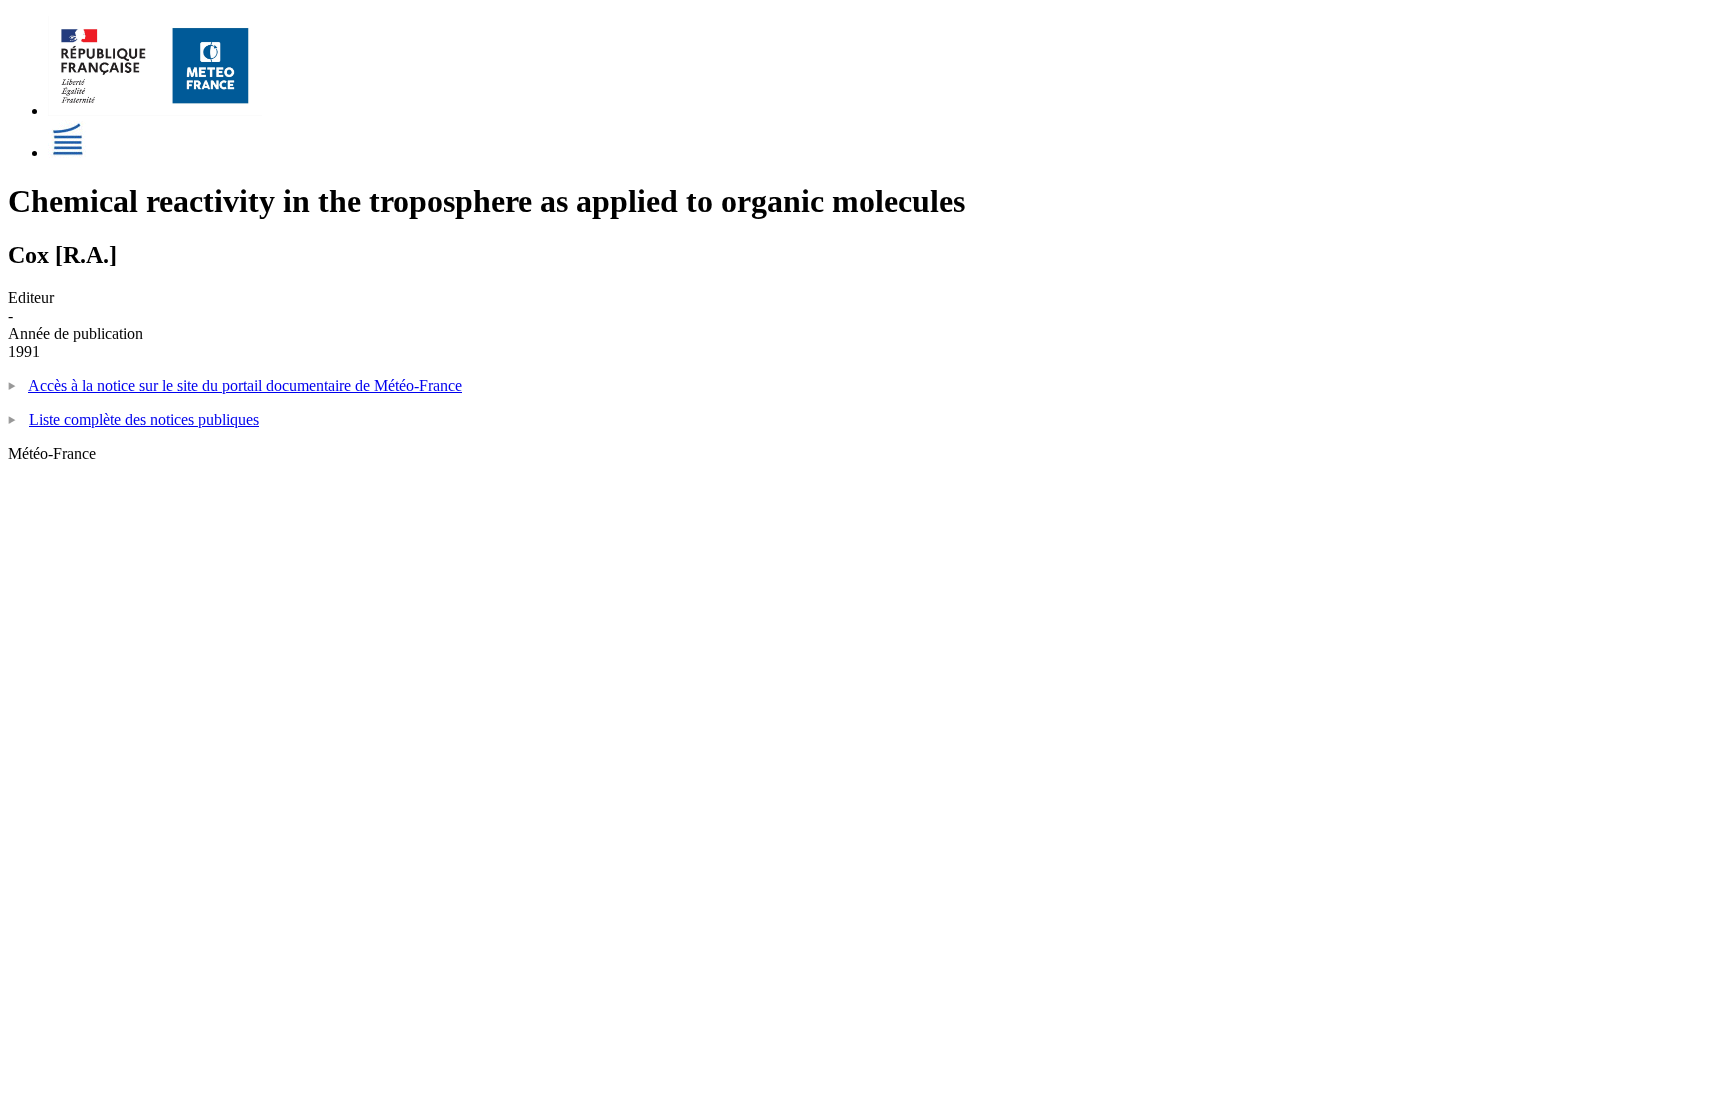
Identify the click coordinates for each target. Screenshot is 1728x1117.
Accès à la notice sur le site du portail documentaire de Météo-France (245, 385)
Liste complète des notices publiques (144, 419)
